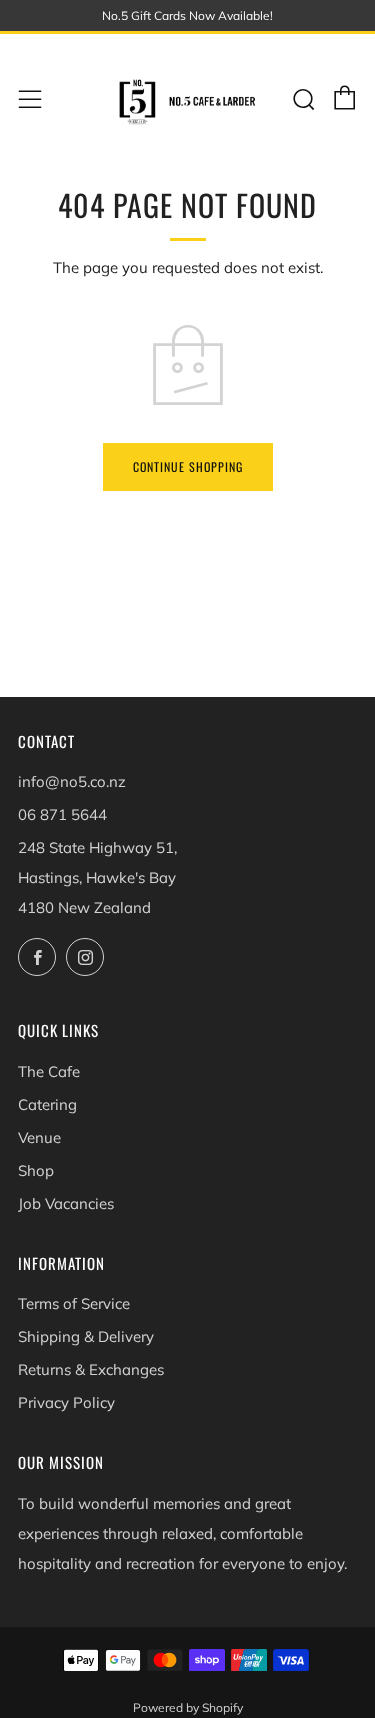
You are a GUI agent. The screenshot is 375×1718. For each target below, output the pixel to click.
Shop (36, 1170)
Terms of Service (74, 1303)
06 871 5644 (62, 814)
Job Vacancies (66, 1203)
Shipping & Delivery (86, 1336)
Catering (47, 1104)
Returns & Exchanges (91, 1369)
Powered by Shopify (188, 1707)
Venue (39, 1137)
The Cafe (49, 1071)
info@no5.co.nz (72, 781)
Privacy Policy (66, 1402)
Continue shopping (188, 466)
